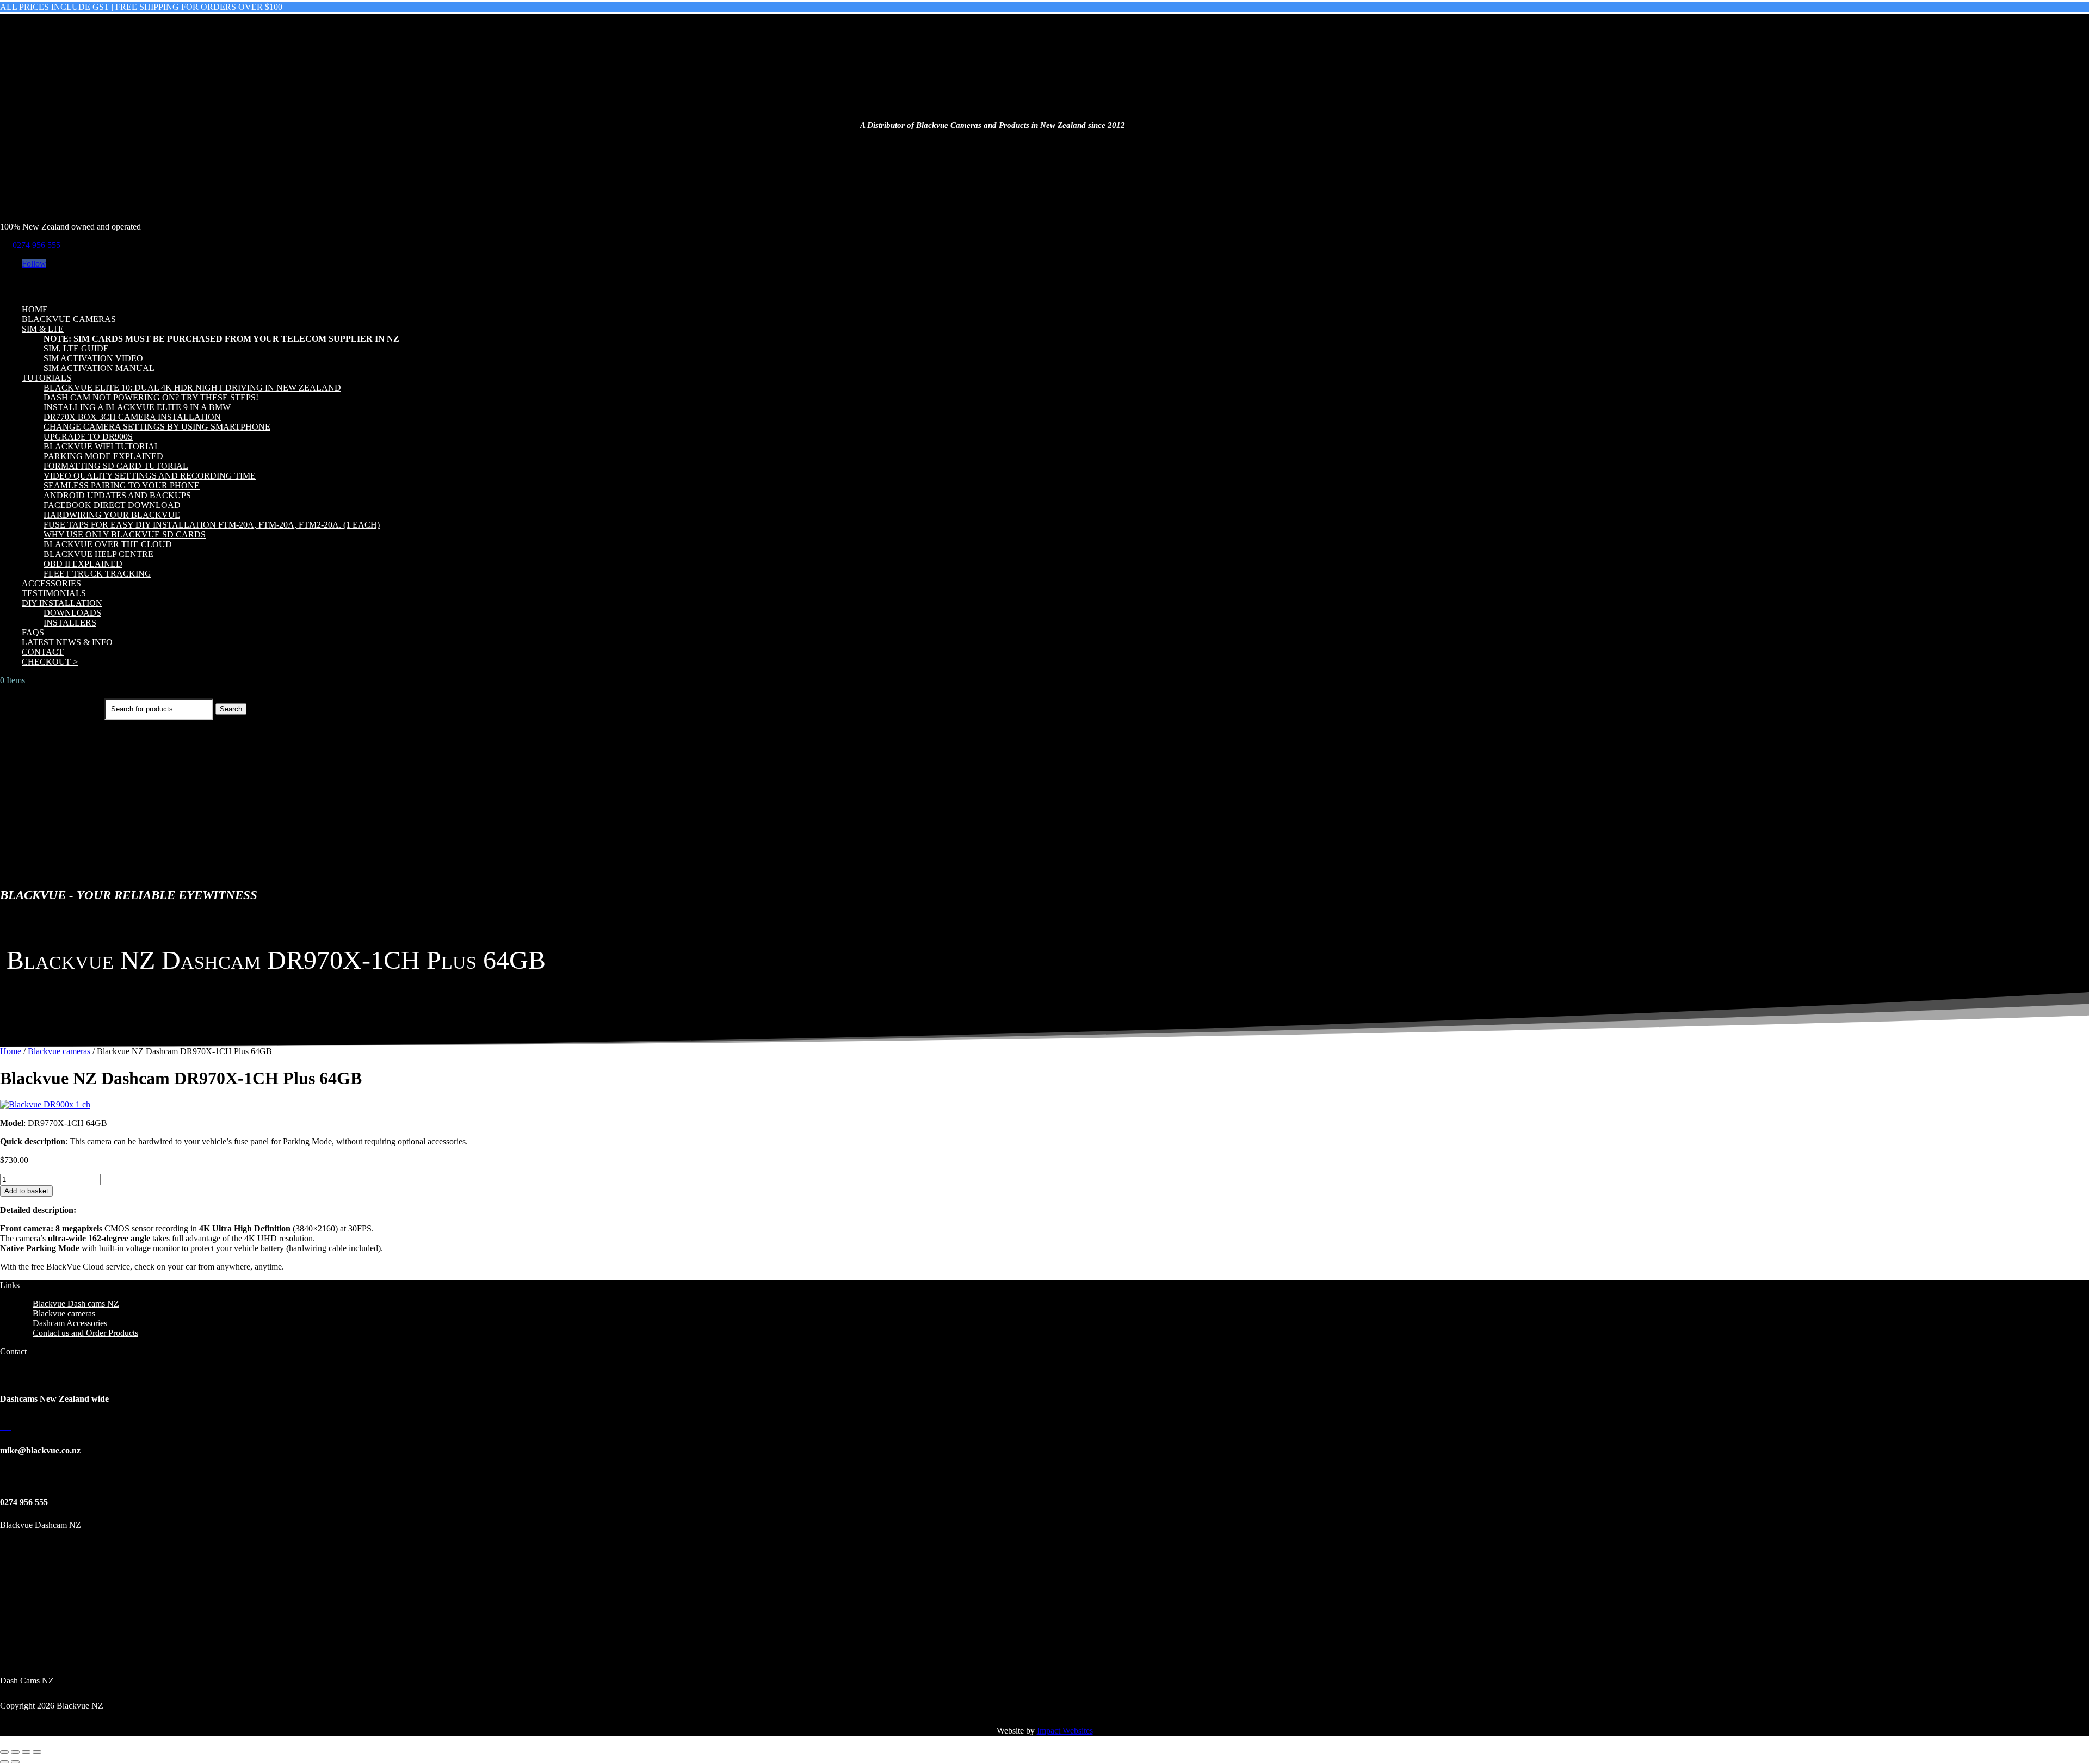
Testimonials (54, 593)
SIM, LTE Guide (76, 348)
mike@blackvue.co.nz (40, 1450)
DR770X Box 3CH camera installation (132, 417)
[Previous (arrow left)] (4, 1762)
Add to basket (26, 1191)
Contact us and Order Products (85, 1333)
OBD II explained (83, 564)
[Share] (26, 1752)
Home (35, 309)
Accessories (51, 583)
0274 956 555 (36, 245)
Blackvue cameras (69, 319)
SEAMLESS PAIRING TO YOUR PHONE (122, 485)
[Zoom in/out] (4, 1752)
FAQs (33, 632)
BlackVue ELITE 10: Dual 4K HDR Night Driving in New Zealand (192, 388)
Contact (43, 652)
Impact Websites (1065, 1731)
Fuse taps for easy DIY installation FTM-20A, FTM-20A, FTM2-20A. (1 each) (212, 525)
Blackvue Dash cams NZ (76, 1304)
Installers (70, 623)
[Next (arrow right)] (15, 1762)
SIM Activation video (93, 358)
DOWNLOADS (72, 613)
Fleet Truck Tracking (97, 574)
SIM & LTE (43, 329)
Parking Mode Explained (103, 456)
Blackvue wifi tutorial (102, 446)
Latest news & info (67, 642)
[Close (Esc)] (37, 1752)
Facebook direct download (112, 505)
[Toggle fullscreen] (15, 1752)
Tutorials (47, 378)
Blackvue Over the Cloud (108, 544)
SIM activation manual (99, 368)
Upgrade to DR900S (88, 437)
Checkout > (50, 662)
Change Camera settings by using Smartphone (157, 427)
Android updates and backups (117, 495)
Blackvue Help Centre (98, 554)
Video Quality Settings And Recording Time (150, 476)
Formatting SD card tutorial (116, 466)
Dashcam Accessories (70, 1323)
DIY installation (62, 603)
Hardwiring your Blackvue (112, 515)
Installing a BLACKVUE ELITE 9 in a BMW (137, 407)
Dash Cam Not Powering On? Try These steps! (151, 397)
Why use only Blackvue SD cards (125, 534)
